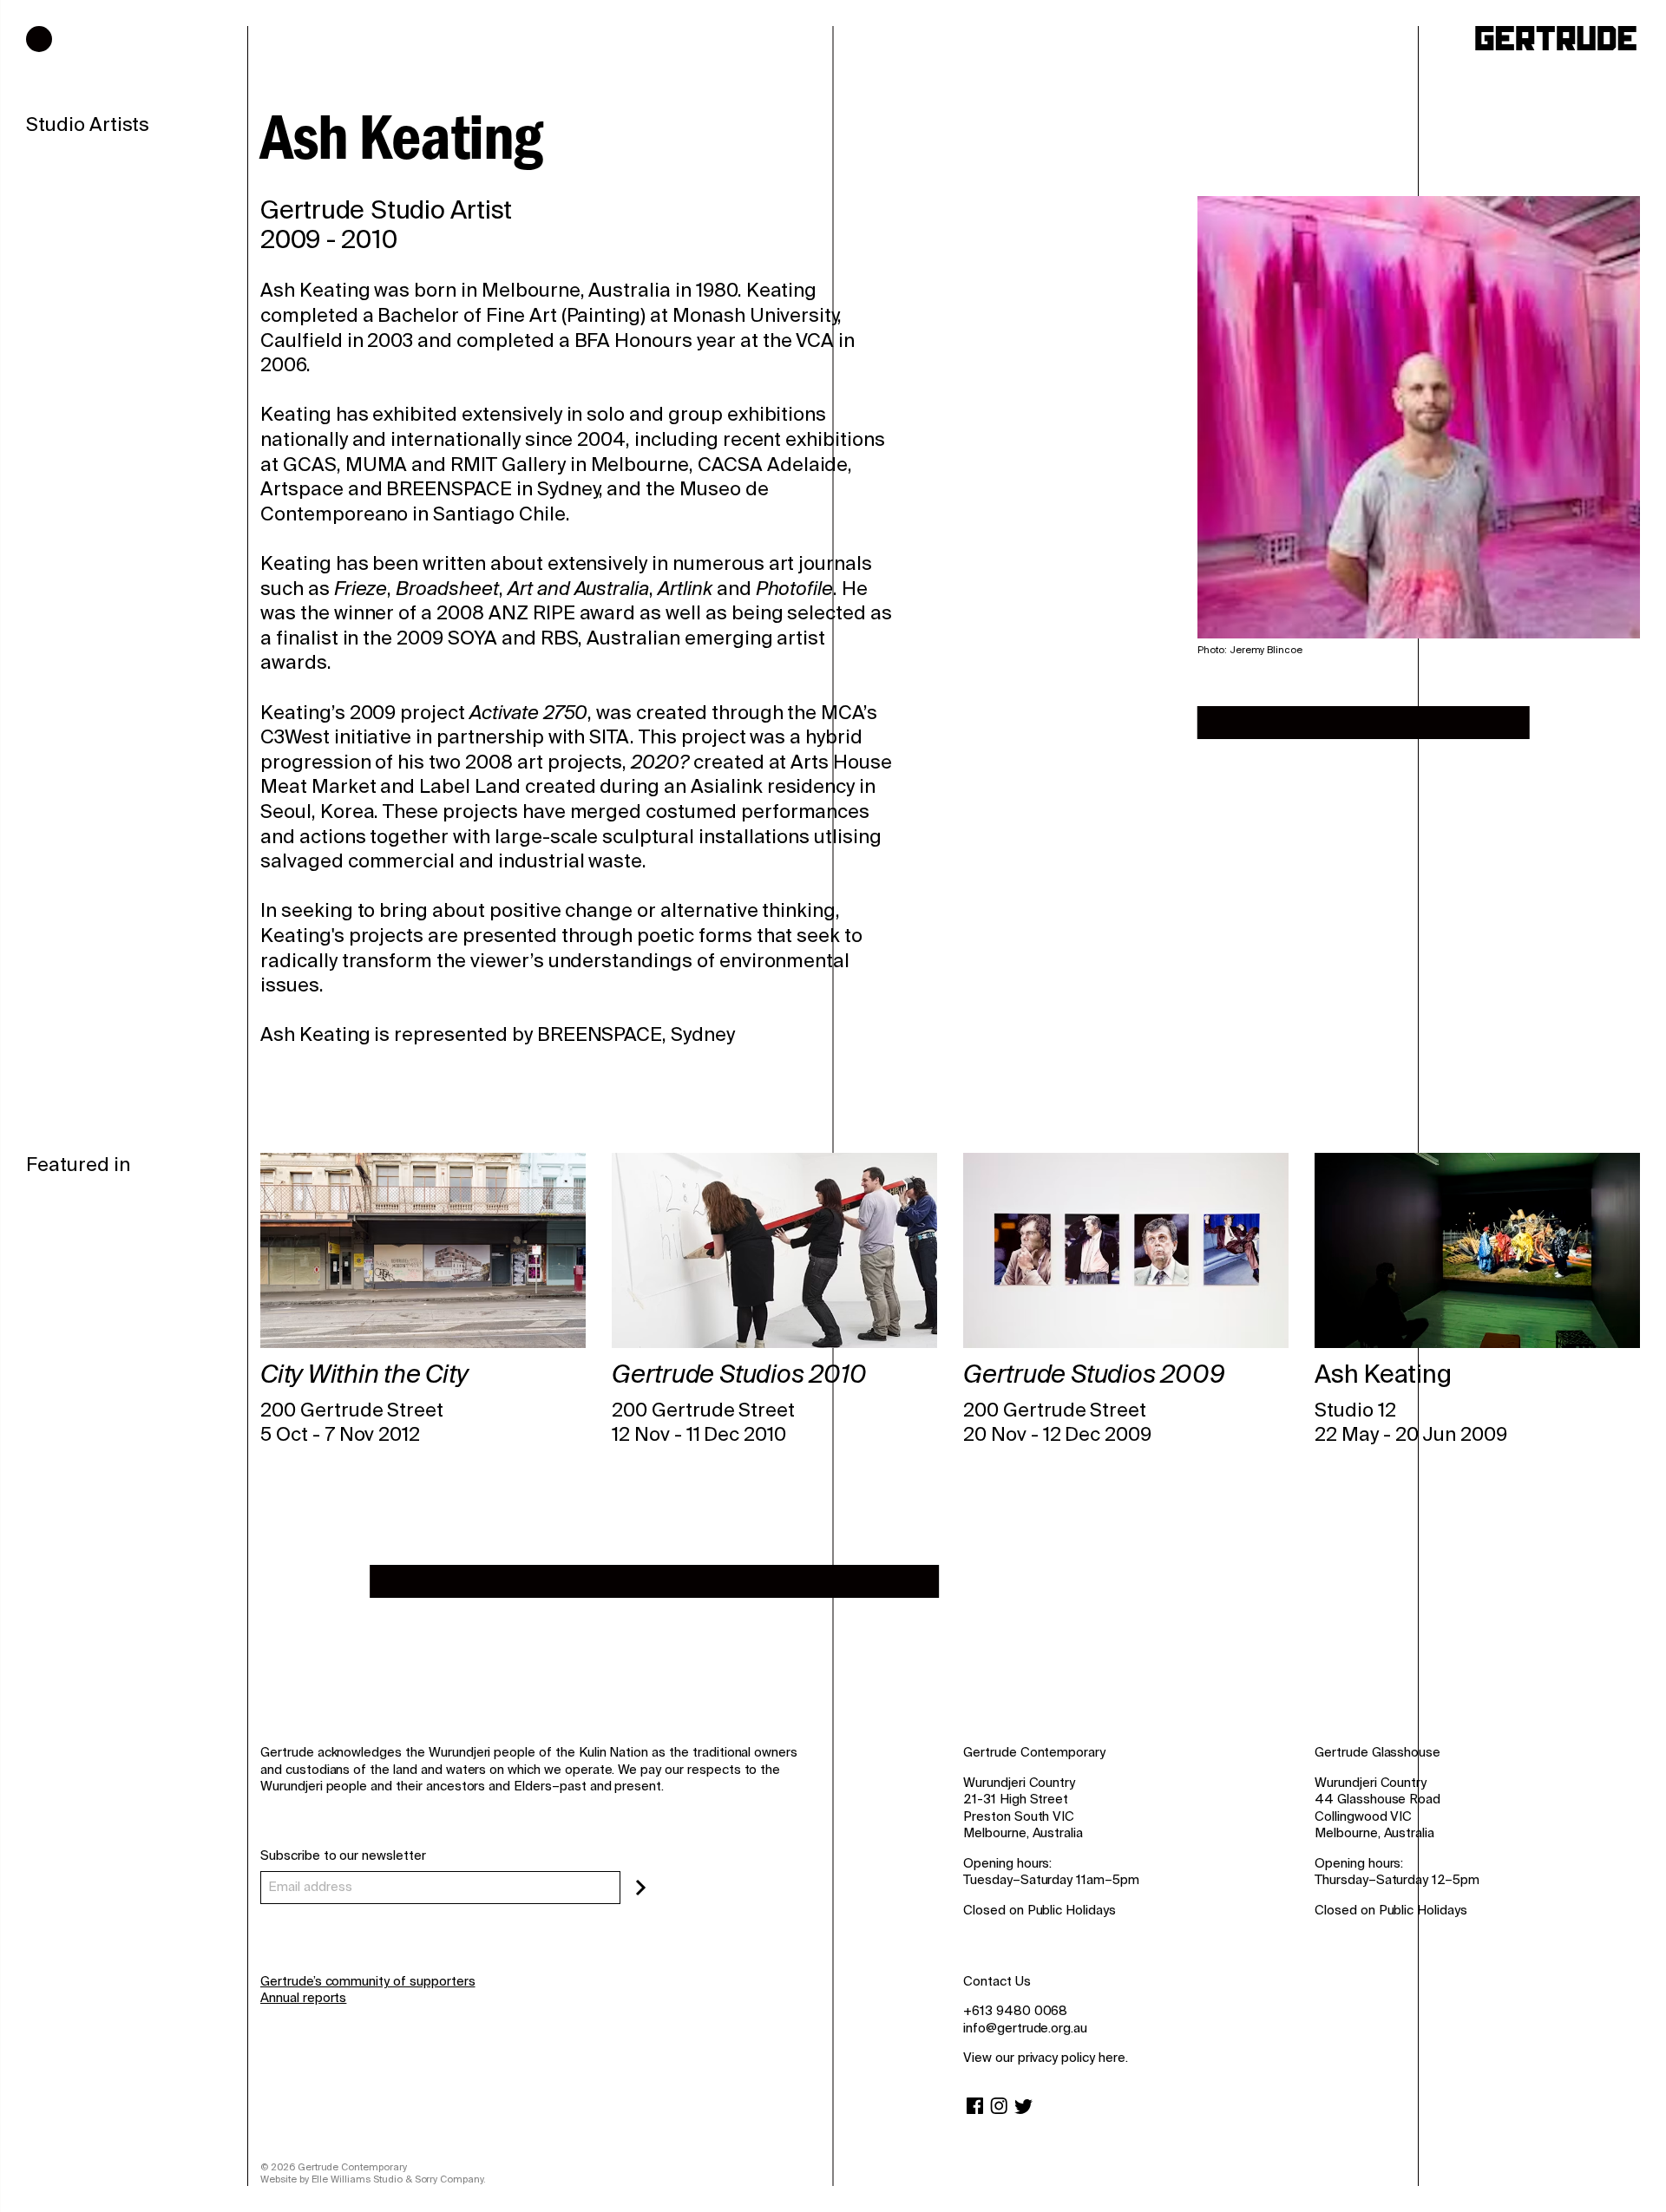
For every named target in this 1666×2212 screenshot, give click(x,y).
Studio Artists (88, 125)
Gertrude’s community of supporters (368, 1981)
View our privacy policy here (1044, 2058)
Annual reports (303, 1998)
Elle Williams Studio (357, 2179)
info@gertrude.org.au (1025, 2028)
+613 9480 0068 (1015, 2011)
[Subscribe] (641, 1888)
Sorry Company (449, 2179)
